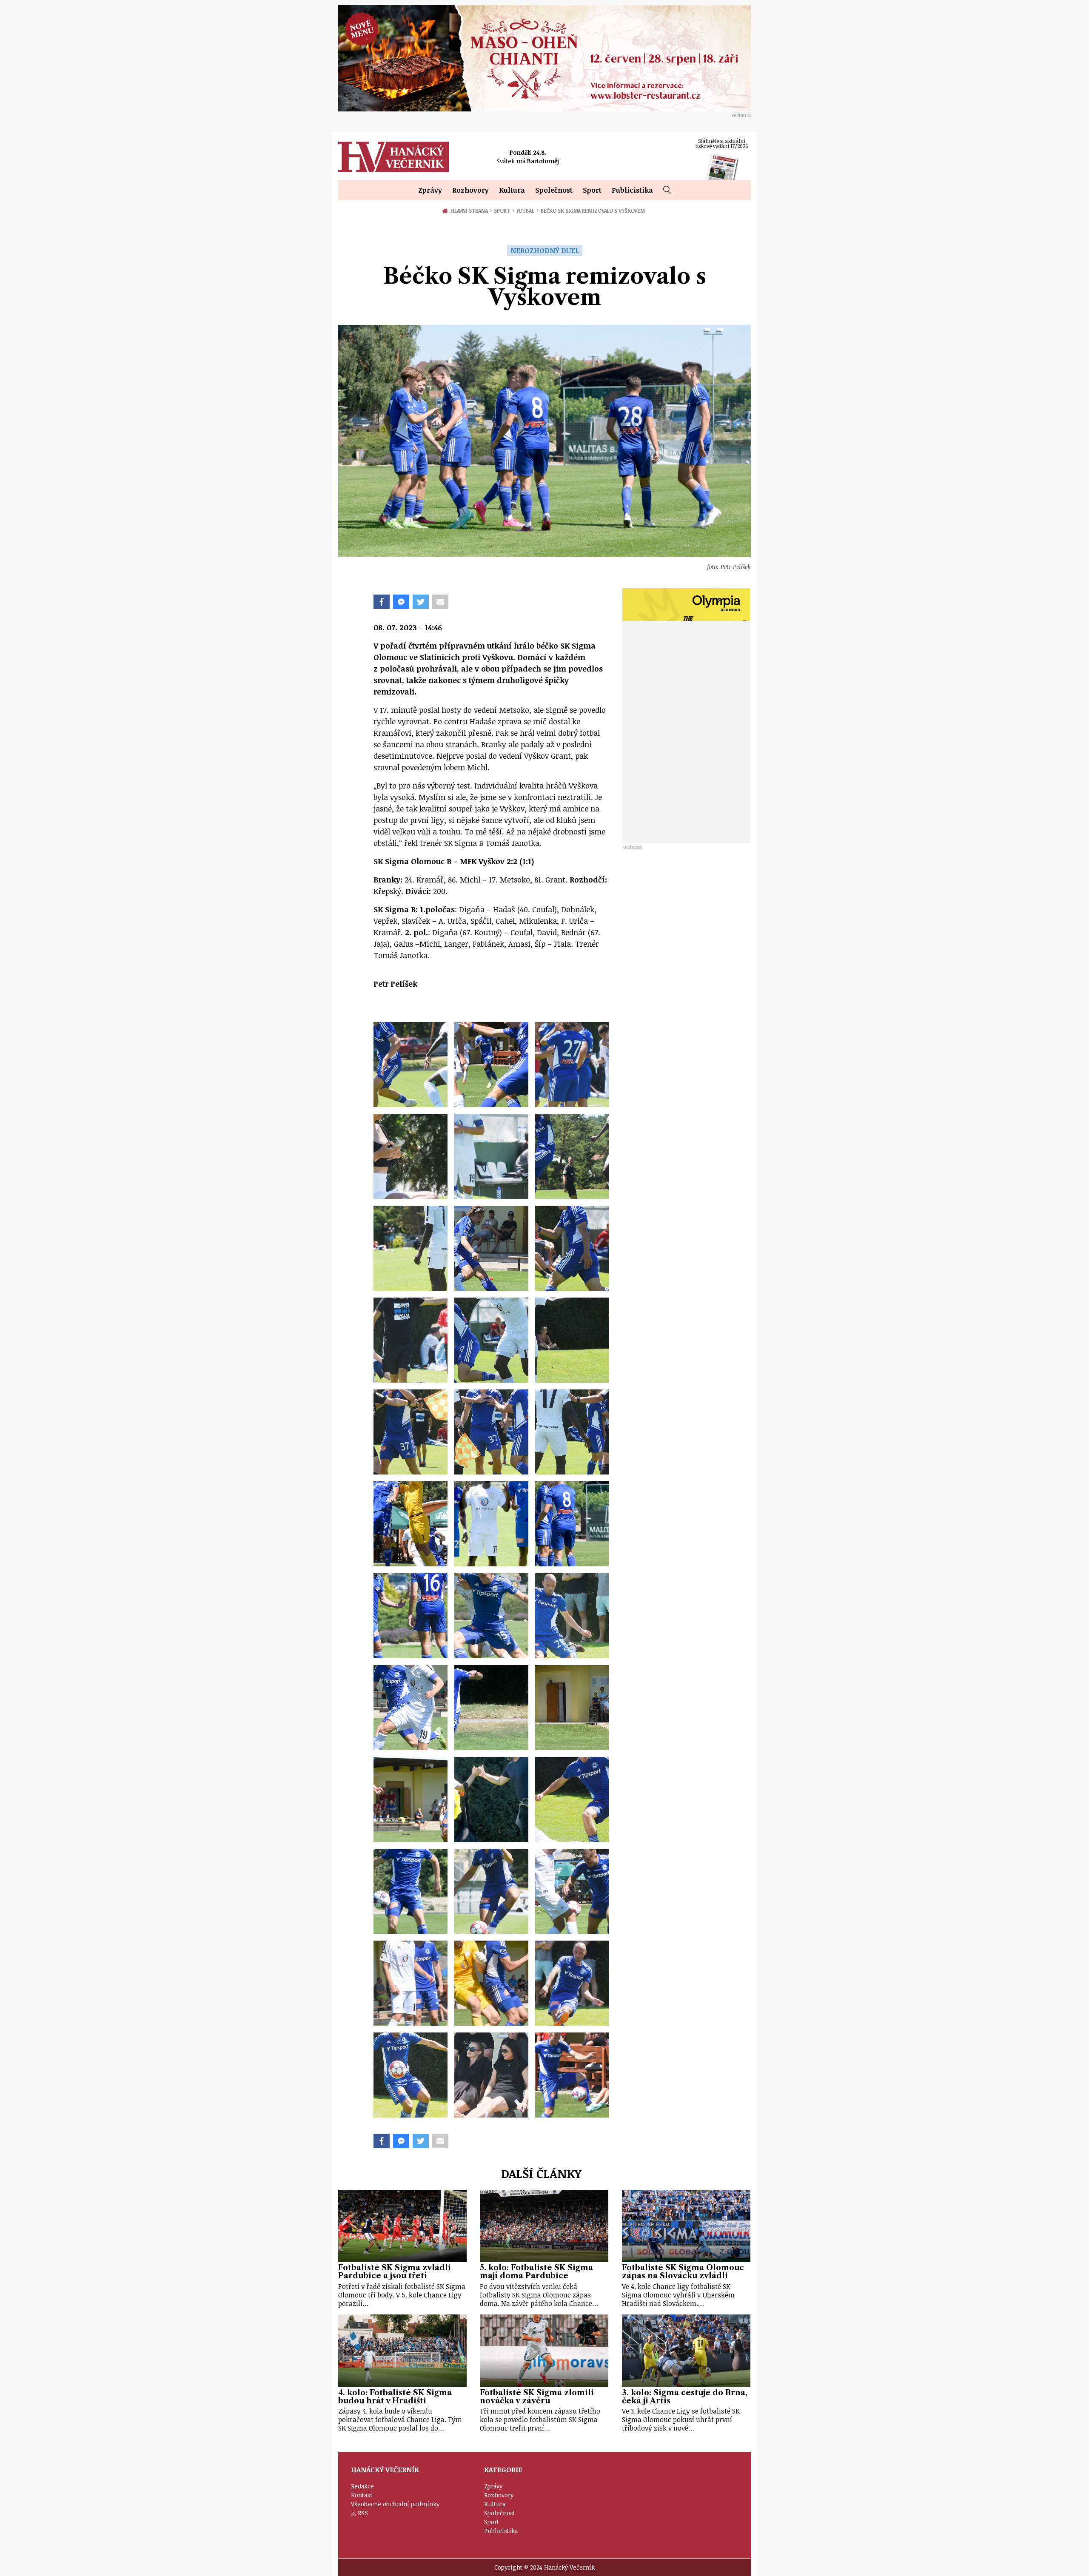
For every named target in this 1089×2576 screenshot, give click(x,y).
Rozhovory (470, 190)
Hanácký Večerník (393, 157)
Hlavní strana (470, 211)
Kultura (512, 190)
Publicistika (632, 190)
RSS (363, 2513)
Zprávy (430, 190)
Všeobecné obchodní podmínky (395, 2504)
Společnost (554, 190)
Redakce (362, 2486)
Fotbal (527, 211)
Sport (592, 190)
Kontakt (362, 2495)
